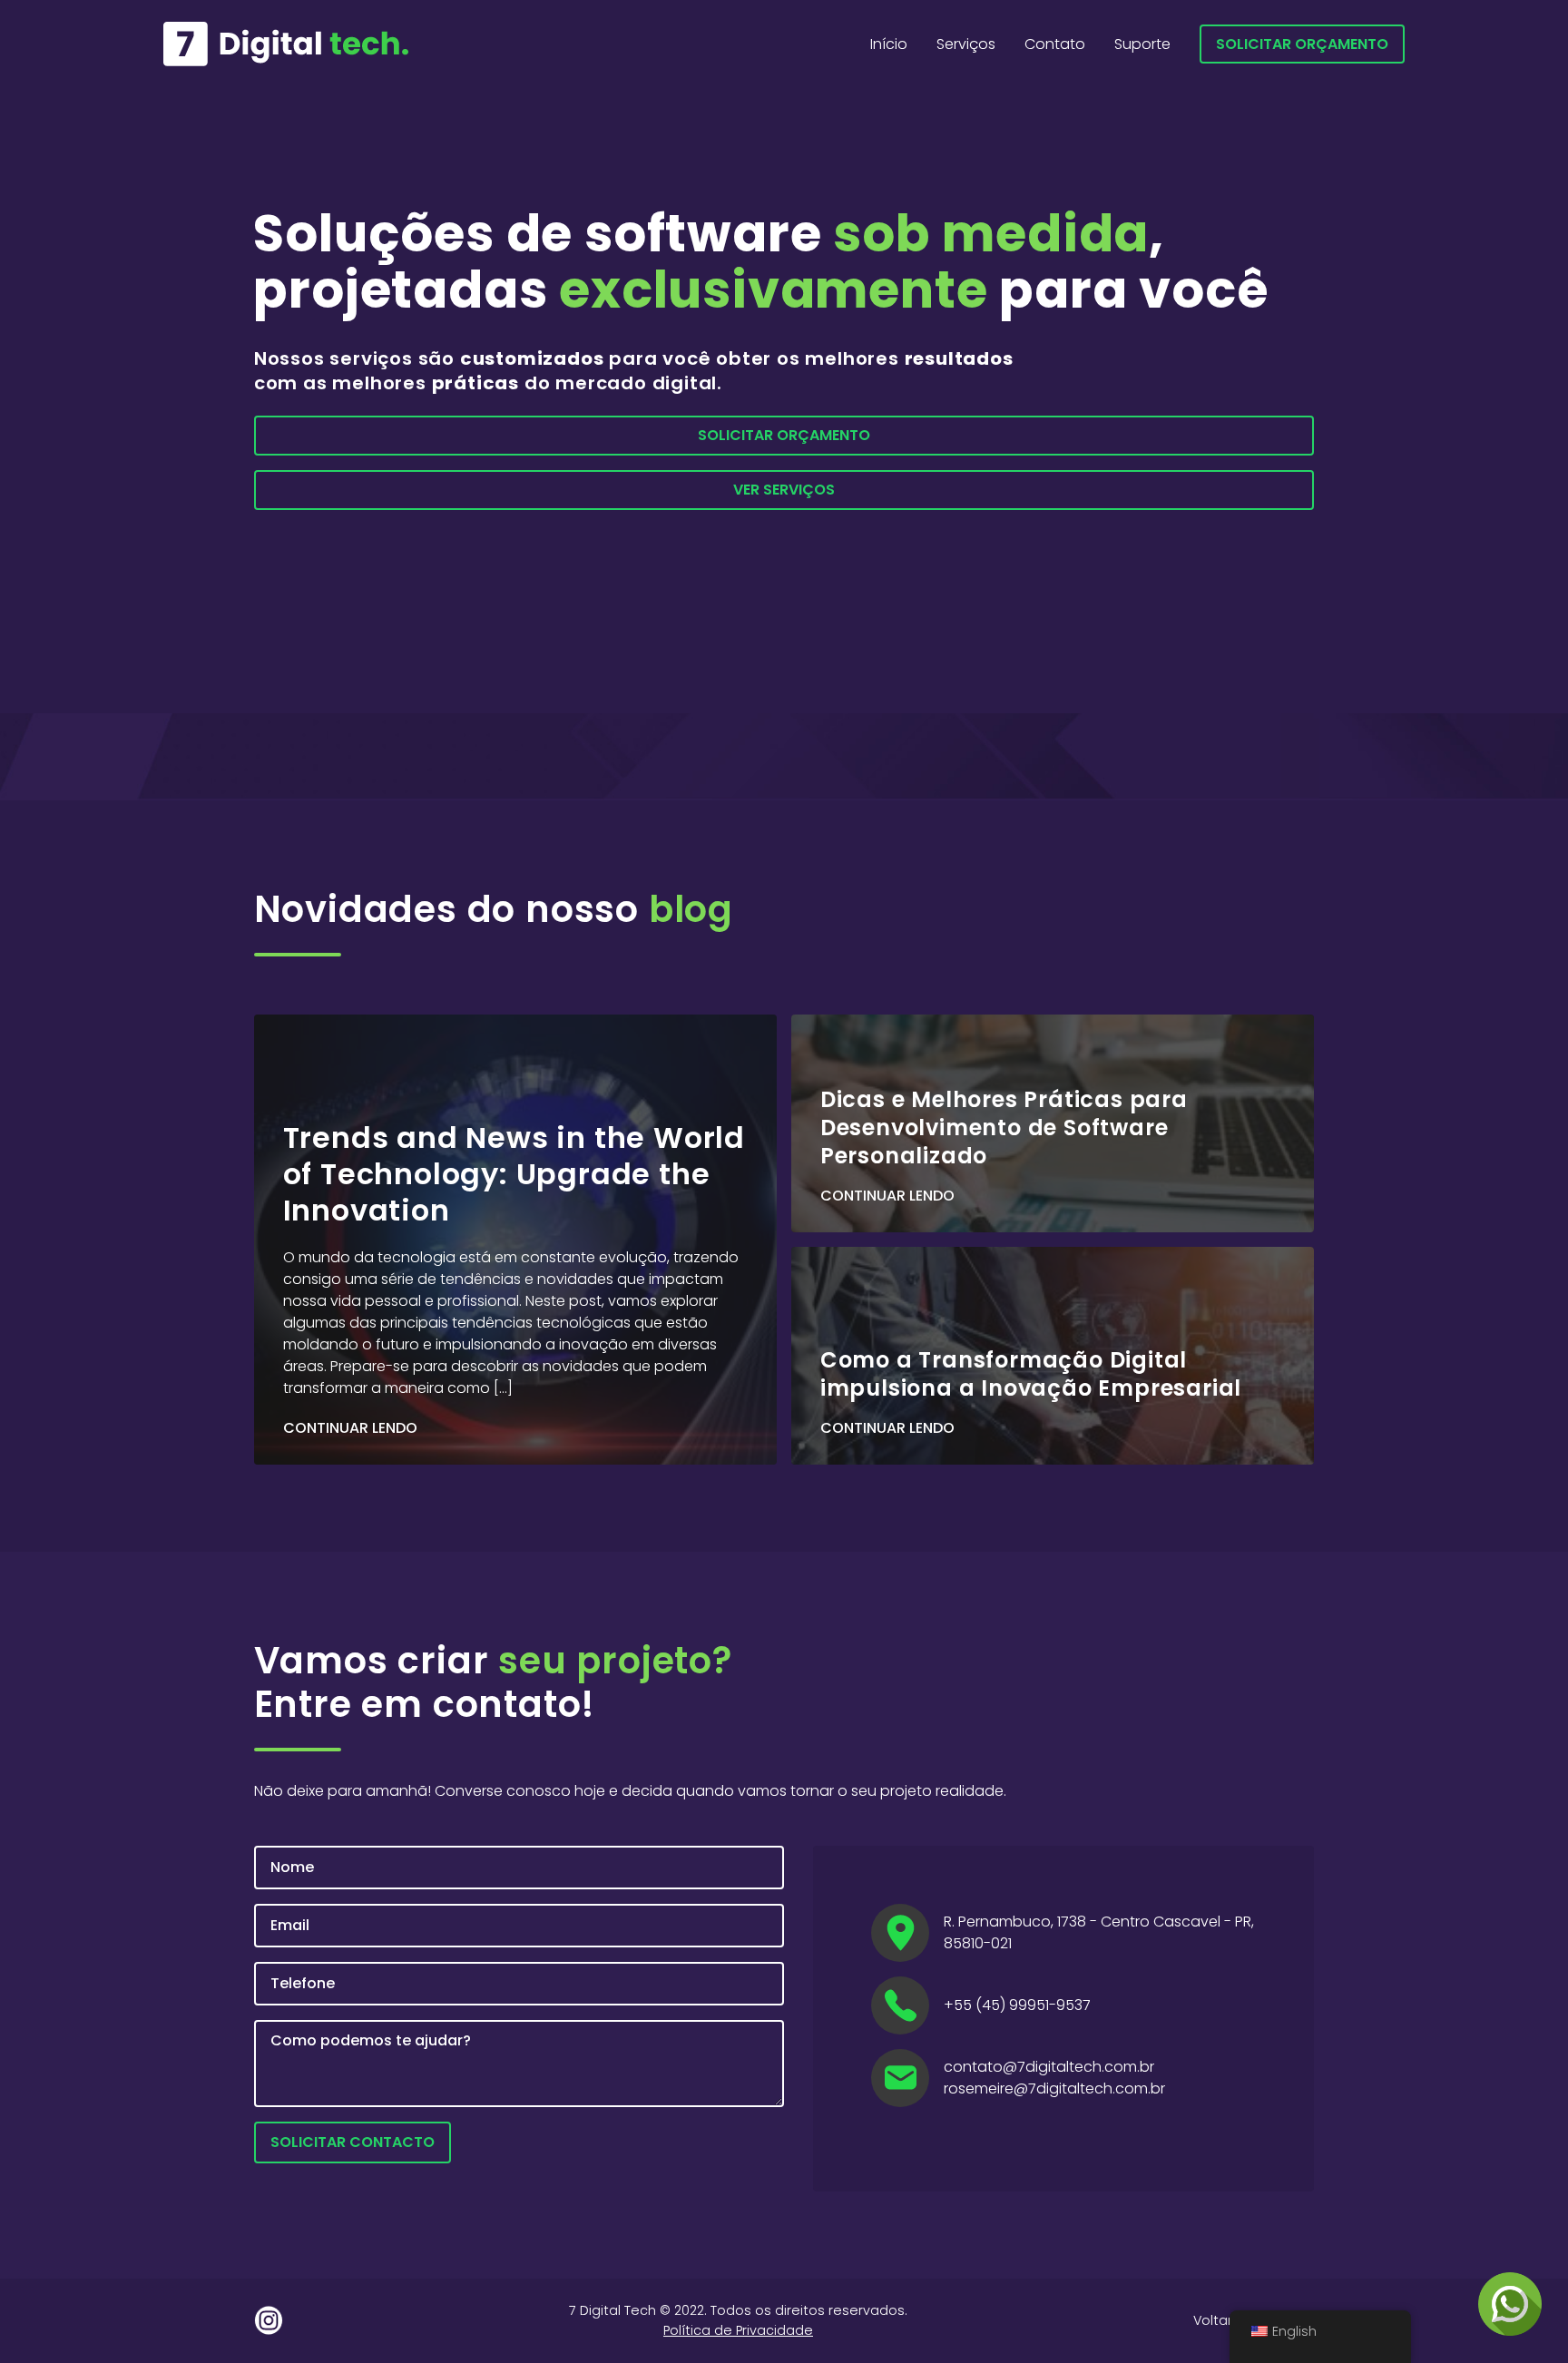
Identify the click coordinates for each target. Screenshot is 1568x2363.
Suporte (1142, 44)
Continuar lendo (350, 1428)
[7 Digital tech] (286, 44)
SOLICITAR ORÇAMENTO (784, 435)
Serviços (966, 44)
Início (889, 44)
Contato (1055, 44)
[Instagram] (269, 2320)
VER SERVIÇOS (784, 490)
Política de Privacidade (738, 2330)
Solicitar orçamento (1302, 44)
